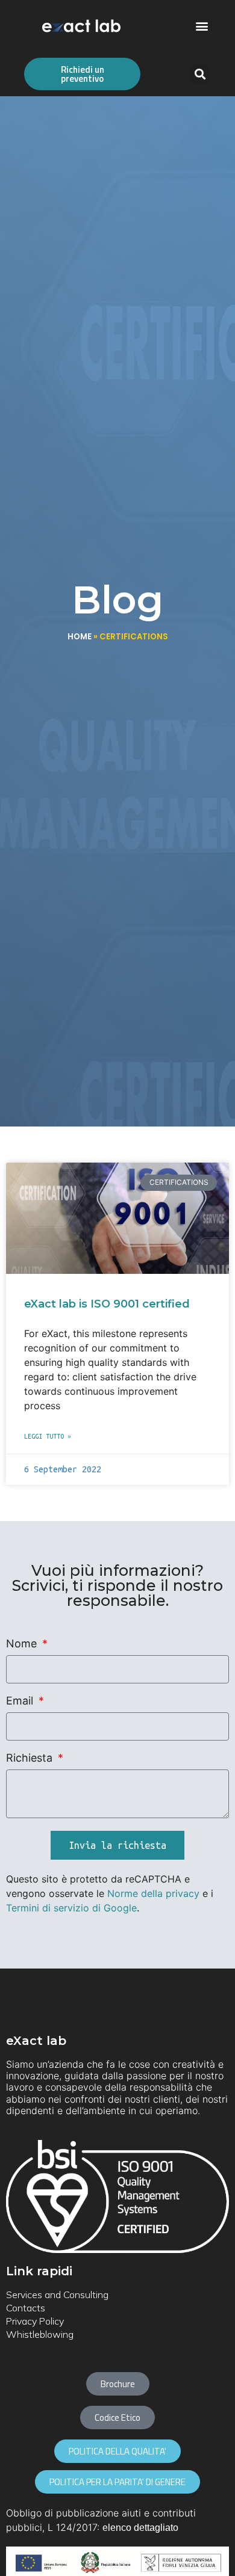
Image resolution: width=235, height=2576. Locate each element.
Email (21, 1701)
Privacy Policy (35, 2321)
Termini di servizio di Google (71, 1908)
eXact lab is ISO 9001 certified (107, 1304)
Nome (23, 1644)
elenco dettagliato (140, 2528)
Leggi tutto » (48, 1436)
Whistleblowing (40, 2334)
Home (80, 637)
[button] (202, 26)
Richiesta (31, 1758)
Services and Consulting (57, 2295)
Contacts (26, 2308)
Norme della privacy (153, 1893)
